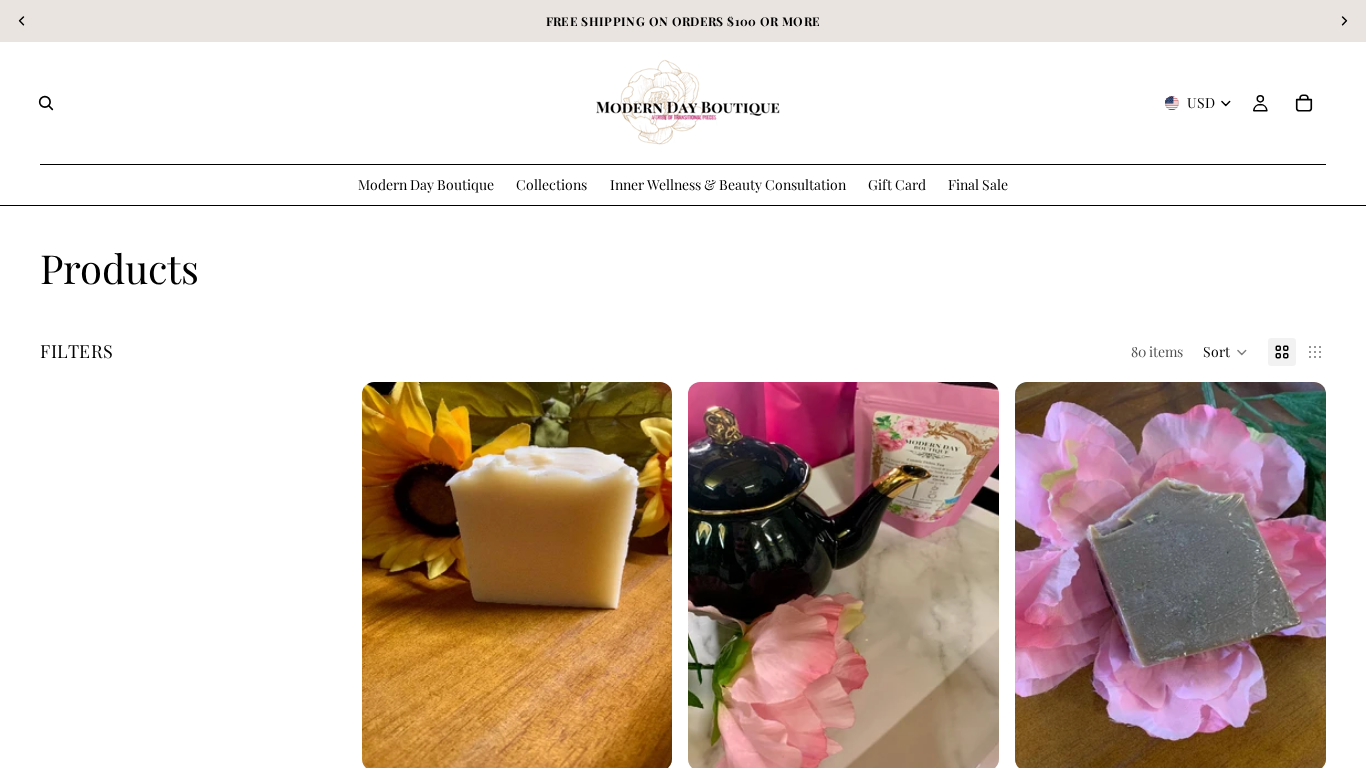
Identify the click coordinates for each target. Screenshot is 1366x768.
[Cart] (1304, 103)
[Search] (46, 103)
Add (659, 739)
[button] (1225, 352)
